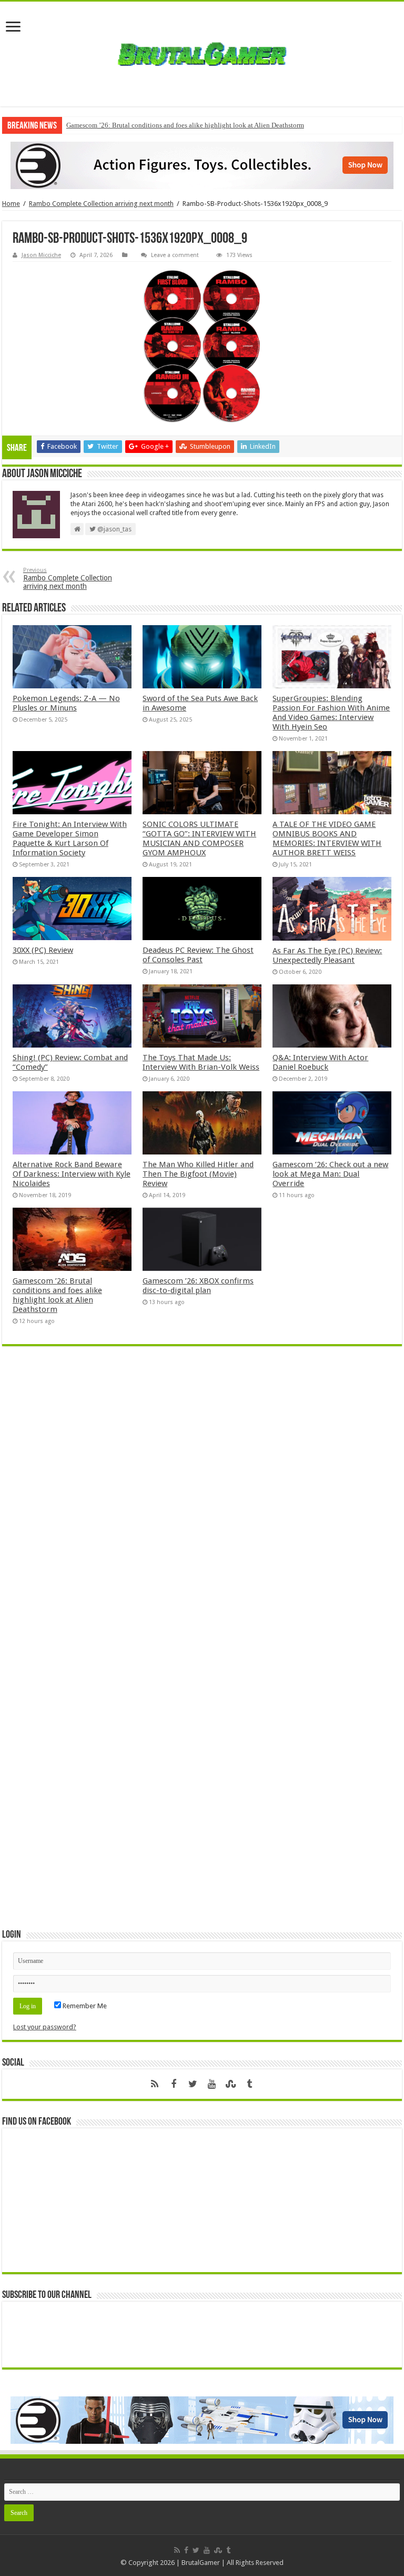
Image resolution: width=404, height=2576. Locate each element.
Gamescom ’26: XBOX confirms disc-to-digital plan (198, 1286)
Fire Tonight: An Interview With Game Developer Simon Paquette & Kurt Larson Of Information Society (70, 838)
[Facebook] (174, 2084)
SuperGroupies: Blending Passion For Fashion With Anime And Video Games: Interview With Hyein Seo (331, 713)
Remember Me (84, 2006)
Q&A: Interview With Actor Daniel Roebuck (320, 1062)
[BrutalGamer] (202, 54)
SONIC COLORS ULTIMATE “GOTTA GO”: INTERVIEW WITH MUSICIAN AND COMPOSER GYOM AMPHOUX (199, 838)
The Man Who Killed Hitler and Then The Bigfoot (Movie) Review (198, 1174)
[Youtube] (211, 2084)
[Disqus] (202, 1507)
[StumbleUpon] (230, 2084)
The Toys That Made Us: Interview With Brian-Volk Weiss (201, 1062)
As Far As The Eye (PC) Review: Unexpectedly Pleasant (327, 955)
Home (11, 204)
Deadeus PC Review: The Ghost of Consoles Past (198, 955)
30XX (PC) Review (43, 950)
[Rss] (155, 2084)
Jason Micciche (41, 255)
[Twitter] (193, 2084)
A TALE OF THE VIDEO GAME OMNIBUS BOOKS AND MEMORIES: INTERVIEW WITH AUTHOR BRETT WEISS (327, 838)
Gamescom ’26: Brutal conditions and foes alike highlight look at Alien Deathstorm (185, 125)
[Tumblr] (249, 2084)
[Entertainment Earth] (202, 165)
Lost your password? (45, 2027)
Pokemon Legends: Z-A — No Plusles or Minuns (66, 703)
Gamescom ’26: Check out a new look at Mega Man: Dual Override (330, 1174)
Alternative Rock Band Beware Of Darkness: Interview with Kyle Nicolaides (72, 1174)
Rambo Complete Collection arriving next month (101, 204)
